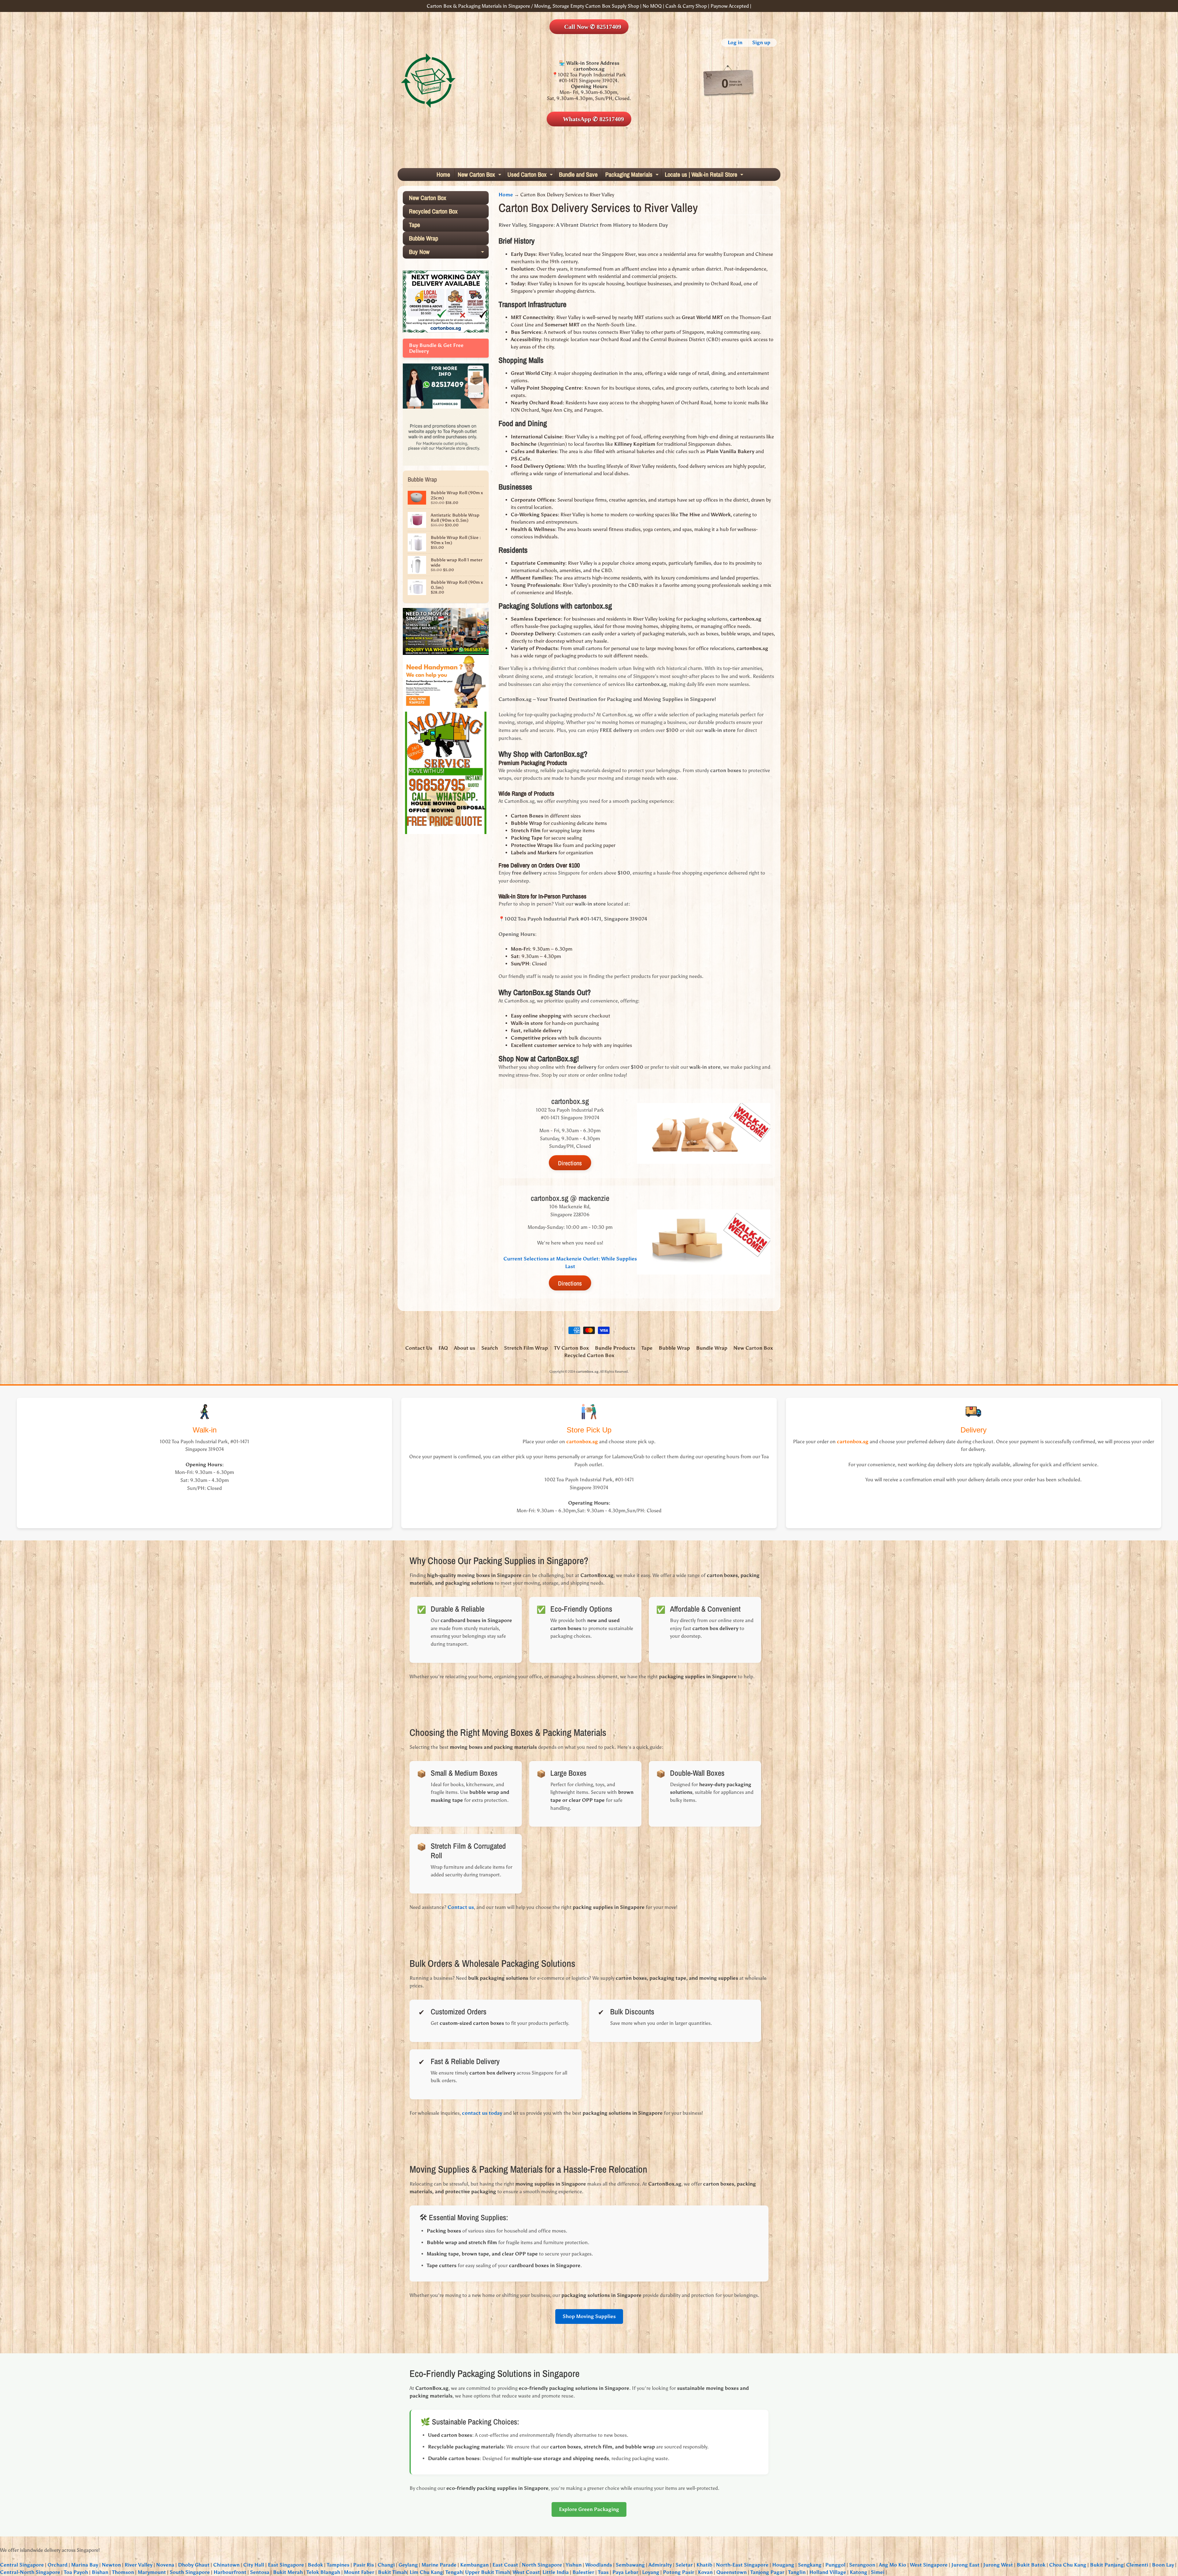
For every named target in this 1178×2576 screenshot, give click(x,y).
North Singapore (542, 2565)
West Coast (526, 2572)
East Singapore (286, 2565)
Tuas (603, 2572)
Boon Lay (1163, 2565)
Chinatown (226, 2565)
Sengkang (810, 2565)
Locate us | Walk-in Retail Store (705, 175)
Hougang (783, 2565)
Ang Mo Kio (893, 2565)
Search (490, 1348)
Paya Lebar (625, 2572)
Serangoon (862, 2565)
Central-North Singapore (30, 2572)
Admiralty (660, 2565)
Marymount (152, 2572)
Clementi (1137, 2565)
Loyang (651, 2572)
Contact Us (419, 1348)
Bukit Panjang (1107, 2565)
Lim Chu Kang (426, 2572)
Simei (878, 2572)
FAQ (443, 1348)
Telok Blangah (323, 2572)
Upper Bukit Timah (488, 2572)
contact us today (482, 2113)
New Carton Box (480, 175)
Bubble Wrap (423, 238)
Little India (556, 2572)
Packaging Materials (633, 175)
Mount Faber (359, 2572)
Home (443, 174)
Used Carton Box (531, 175)
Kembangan (474, 2565)
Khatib (704, 2565)
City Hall (254, 2565)
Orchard (58, 2565)
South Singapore (190, 2572)
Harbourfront (230, 2572)
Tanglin (797, 2572)
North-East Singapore (742, 2565)
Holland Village (828, 2572)
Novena (165, 2565)
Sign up (761, 43)
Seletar (684, 2565)
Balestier (583, 2572)
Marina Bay (85, 2565)
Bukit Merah (288, 2572)
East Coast (505, 2565)
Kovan (705, 2572)
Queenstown (731, 2572)
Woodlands (599, 2565)
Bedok (315, 2565)
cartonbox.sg (587, 1371)
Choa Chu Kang (1068, 2565)
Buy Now (448, 253)
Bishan (100, 2572)
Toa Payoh (76, 2572)
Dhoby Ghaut (194, 2565)
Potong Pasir (679, 2572)
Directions (570, 1163)
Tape (414, 225)
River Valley (139, 2565)
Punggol (835, 2565)
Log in (735, 43)
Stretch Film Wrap (526, 1348)
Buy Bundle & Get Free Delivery (436, 348)
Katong (858, 2572)
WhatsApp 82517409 (593, 119)
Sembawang (630, 2565)
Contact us (461, 1907)
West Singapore (929, 2565)
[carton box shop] (446, 406)
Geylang (408, 2565)
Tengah (454, 2572)
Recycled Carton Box (433, 211)
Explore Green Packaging (589, 2509)
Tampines (338, 2565)
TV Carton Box (571, 1348)
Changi (386, 2565)
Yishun (574, 2565)
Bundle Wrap (712, 1348)
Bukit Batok (1031, 2565)
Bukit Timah (393, 2572)
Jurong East (965, 2565)
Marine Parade (439, 2565)
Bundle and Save (578, 174)
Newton (111, 2565)
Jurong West (998, 2565)
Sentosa (260, 2572)
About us (465, 1348)
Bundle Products (615, 1348)
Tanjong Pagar (767, 2572)
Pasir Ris (364, 2565)
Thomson (123, 2572)
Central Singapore (22, 2565)
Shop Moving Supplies (589, 2316)
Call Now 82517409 (593, 27)
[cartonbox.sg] (428, 81)
